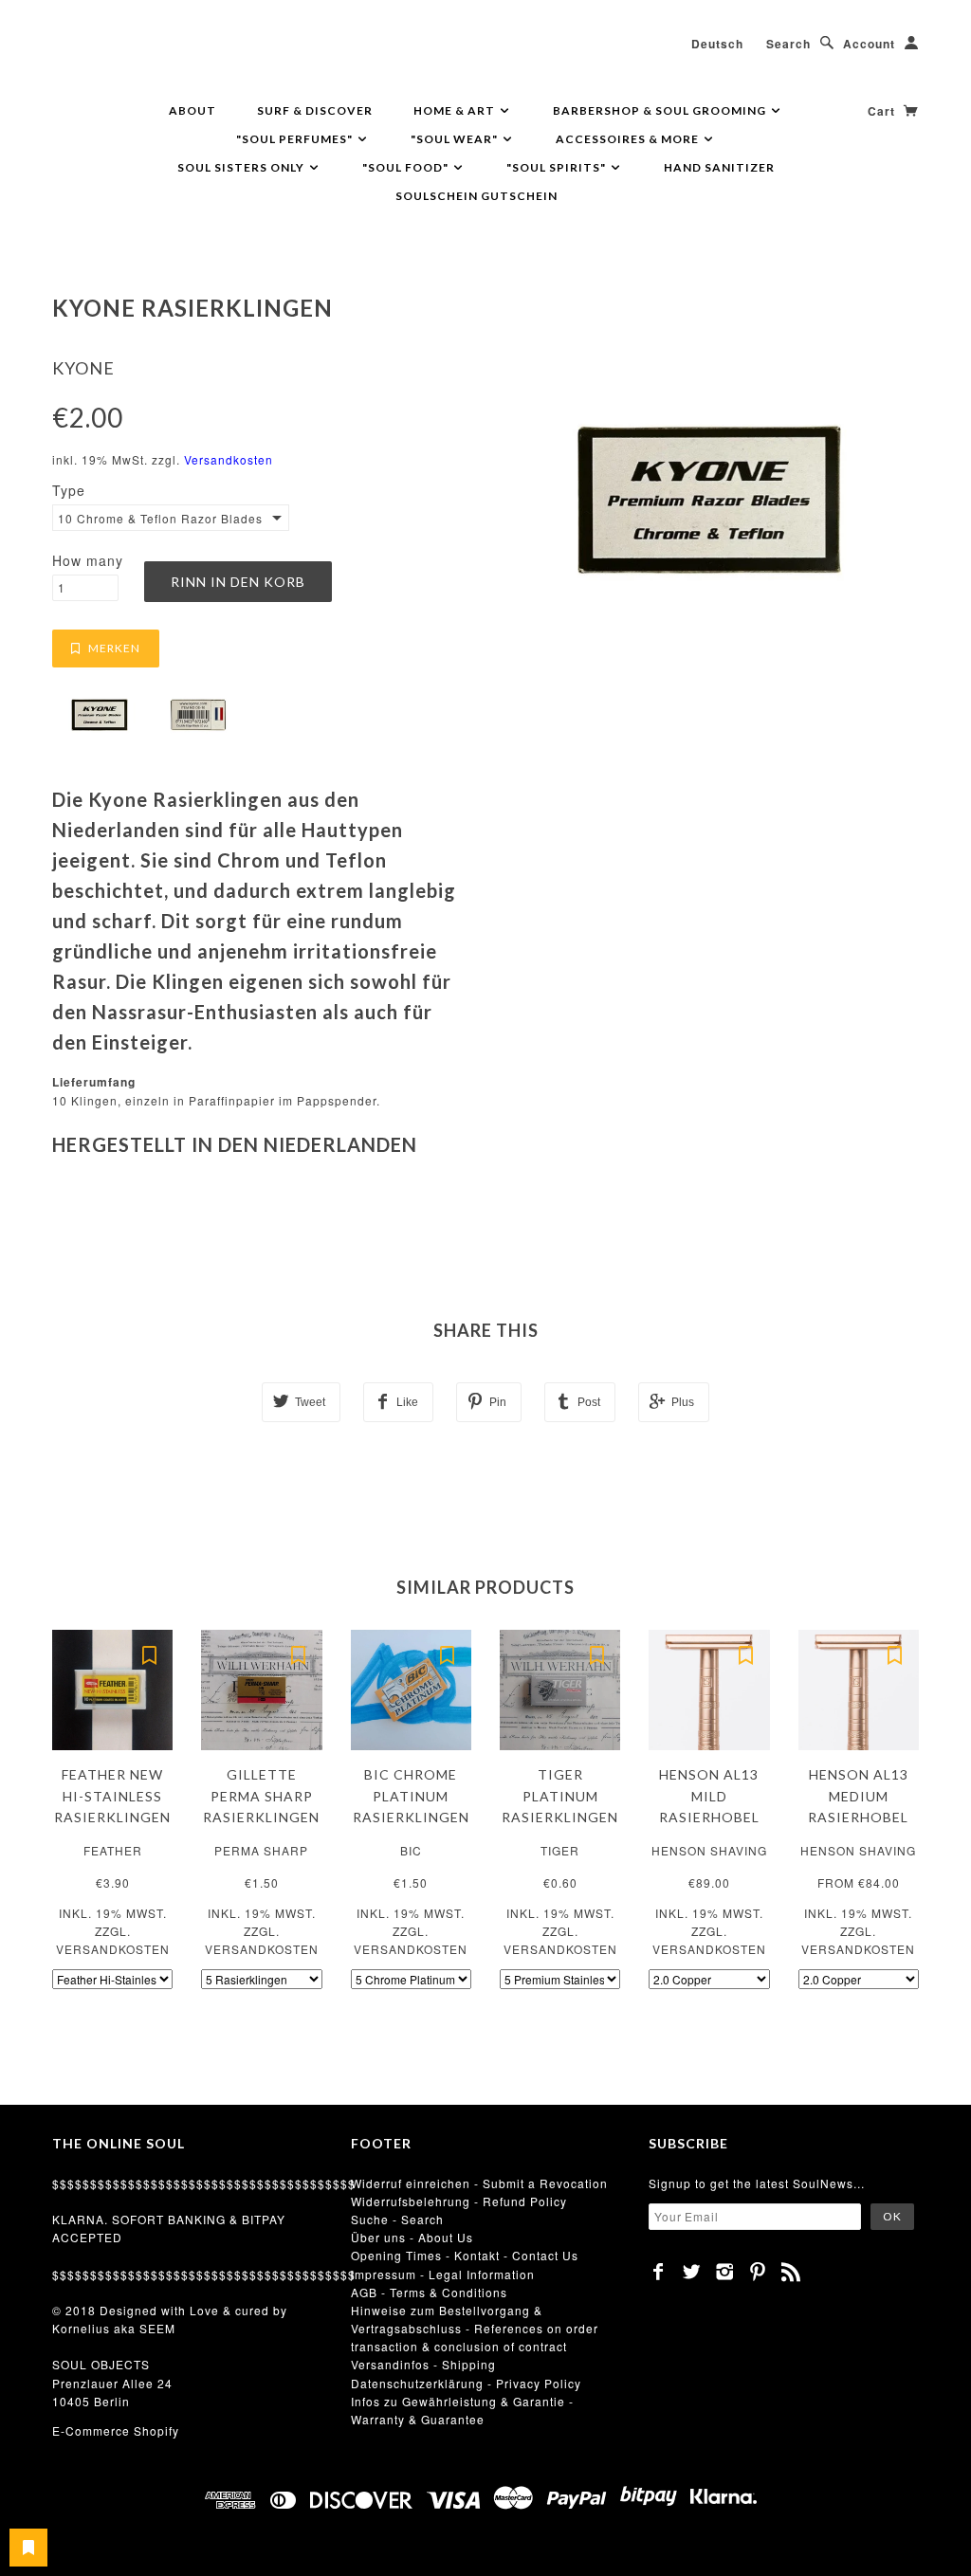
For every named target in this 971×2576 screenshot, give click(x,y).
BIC (411, 1850)
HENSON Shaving (709, 1850)
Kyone (83, 368)
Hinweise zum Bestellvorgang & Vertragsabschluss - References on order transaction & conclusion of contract (475, 2328)
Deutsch (717, 44)
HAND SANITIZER (719, 167)
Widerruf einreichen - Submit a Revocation (479, 2183)
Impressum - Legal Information (443, 2274)
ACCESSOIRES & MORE (629, 139)
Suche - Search (397, 2219)
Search (788, 44)
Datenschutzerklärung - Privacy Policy (466, 2383)
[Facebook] (659, 2272)
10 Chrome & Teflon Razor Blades (160, 518)
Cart (883, 111)
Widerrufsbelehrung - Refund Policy (459, 2201)
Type (69, 490)
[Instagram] (725, 2272)
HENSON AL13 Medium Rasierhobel (858, 1796)
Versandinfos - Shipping (423, 2364)
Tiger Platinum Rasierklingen (560, 1796)
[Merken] (149, 1653)
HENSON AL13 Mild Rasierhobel (709, 1796)
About (192, 110)
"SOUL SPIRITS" (558, 167)
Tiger (560, 1850)
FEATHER (113, 1850)
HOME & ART (456, 110)
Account (869, 44)
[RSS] (791, 2272)
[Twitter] (692, 2272)
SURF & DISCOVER (315, 110)
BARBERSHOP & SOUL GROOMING (661, 110)
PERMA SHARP (261, 1850)
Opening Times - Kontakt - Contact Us (465, 2255)
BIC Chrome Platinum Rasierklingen (411, 1796)
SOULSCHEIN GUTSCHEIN (476, 196)
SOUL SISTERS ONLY (242, 167)
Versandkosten (229, 459)
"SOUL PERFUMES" (296, 139)
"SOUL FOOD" (407, 167)
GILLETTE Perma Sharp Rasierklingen (261, 1796)
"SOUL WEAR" (456, 139)
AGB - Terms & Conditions (429, 2292)
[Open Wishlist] (28, 2548)
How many (88, 560)
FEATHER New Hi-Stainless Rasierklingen (112, 1796)
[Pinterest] (758, 2272)
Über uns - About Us (412, 2237)
